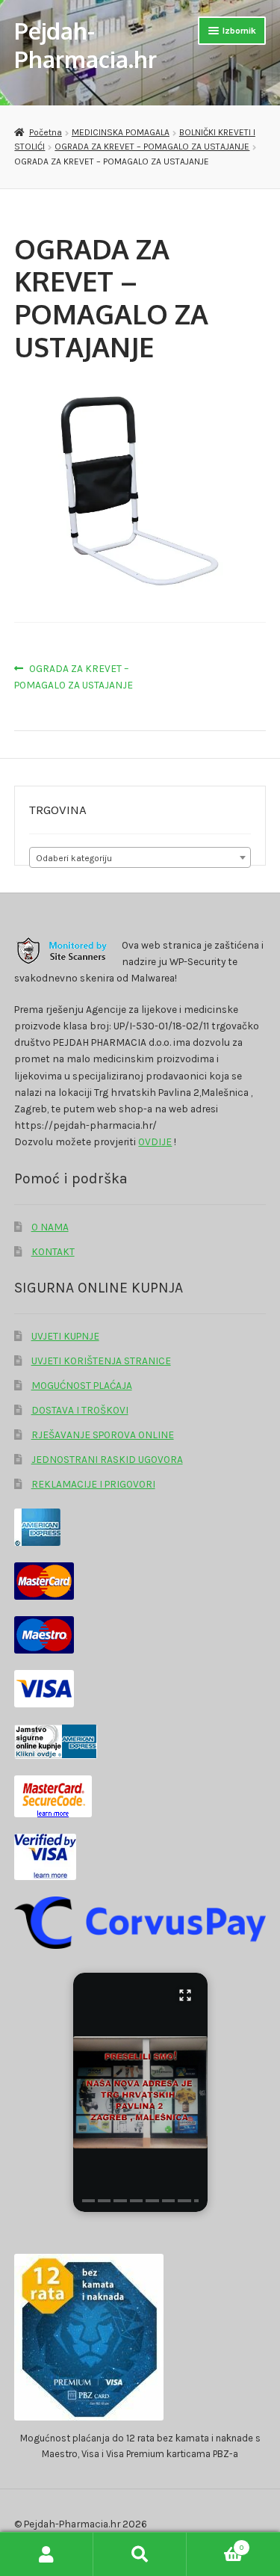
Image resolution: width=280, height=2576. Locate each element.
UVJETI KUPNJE (65, 1336)
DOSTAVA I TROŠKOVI (80, 1410)
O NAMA (50, 1227)
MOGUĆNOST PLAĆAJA (82, 1385)
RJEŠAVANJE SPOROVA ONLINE (103, 1435)
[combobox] (140, 857)
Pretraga (140, 2554)
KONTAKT (53, 1251)
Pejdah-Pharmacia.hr (85, 44)
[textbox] (140, 858)
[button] (140, 2092)
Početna (45, 132)
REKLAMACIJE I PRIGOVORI (93, 1484)
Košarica (215, 2543)
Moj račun (47, 2554)
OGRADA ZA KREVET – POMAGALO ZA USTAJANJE (152, 147)
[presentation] (88, 2201)
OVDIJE (155, 1141)
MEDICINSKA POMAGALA (121, 132)
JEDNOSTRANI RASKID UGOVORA (107, 1459)
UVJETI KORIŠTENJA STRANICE (101, 1361)
